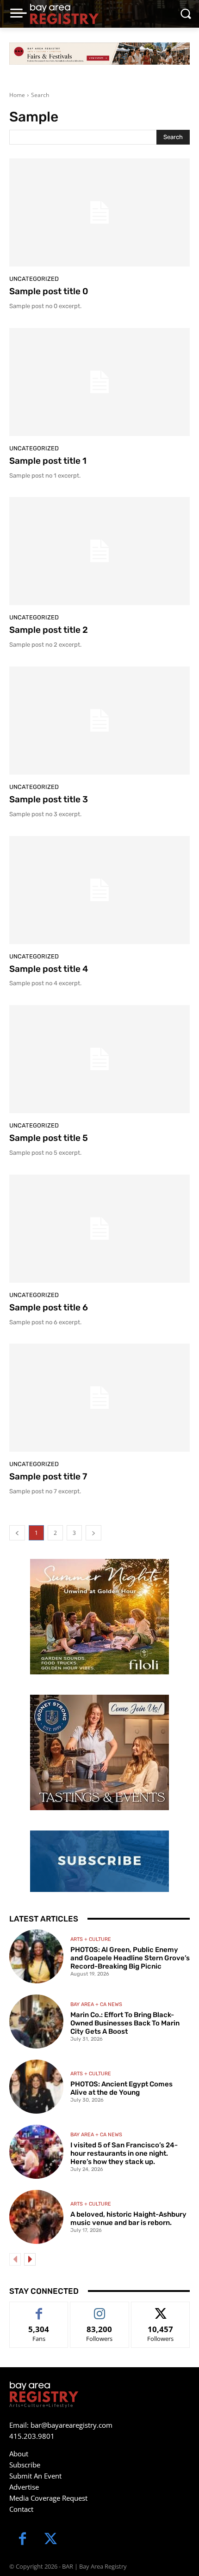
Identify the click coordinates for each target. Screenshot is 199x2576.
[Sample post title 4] (99, 890)
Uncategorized (34, 279)
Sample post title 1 (48, 461)
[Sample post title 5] (99, 1059)
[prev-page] (15, 2259)
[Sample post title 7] (99, 1398)
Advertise (24, 2487)
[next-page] (30, 2259)
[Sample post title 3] (99, 721)
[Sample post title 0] (99, 212)
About (19, 2454)
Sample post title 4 (49, 969)
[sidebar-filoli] (99, 1617)
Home (17, 95)
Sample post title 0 (49, 291)
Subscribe (25, 2465)
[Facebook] (22, 2540)
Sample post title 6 (49, 1307)
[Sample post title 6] (99, 1229)
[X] (51, 2540)
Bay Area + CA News (96, 2004)
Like (39, 2309)
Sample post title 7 (48, 1476)
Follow (100, 2309)
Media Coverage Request (48, 2498)
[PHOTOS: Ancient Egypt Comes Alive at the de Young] (36, 2087)
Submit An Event (35, 2476)
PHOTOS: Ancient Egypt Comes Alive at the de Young (121, 2088)
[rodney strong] (99, 1752)
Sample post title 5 (49, 1138)
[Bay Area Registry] (64, 14)
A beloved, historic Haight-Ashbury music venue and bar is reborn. (128, 2218)
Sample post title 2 (49, 630)
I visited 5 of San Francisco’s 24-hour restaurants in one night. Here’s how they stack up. (124, 2153)
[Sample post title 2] (99, 551)
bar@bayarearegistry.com (72, 2425)
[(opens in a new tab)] (36, 2021)
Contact (21, 2509)
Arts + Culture (91, 1939)
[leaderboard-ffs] (99, 54)
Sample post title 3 (49, 799)
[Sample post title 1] (99, 382)
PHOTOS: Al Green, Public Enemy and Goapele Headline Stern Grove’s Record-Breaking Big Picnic (130, 1958)
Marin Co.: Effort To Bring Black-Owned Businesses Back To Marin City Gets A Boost (125, 2023)
